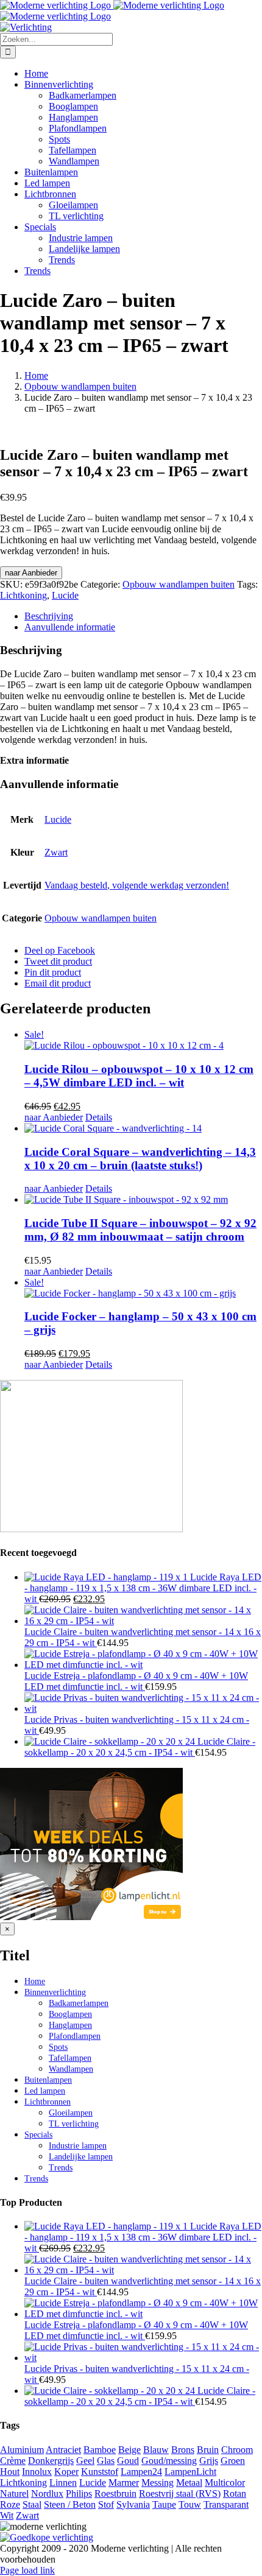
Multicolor (225, 2483)
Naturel (14, 2493)
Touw (190, 2504)
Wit (7, 2515)
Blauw (156, 2450)
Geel (85, 2461)
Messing (158, 2483)
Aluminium (22, 2450)
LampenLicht (190, 2472)
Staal (32, 2504)
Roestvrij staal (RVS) (180, 2493)
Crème (13, 2461)
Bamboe (100, 2450)
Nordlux (47, 2493)
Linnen (63, 2483)
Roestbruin (115, 2493)
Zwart (56, 852)
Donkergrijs (51, 2461)
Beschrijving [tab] (49, 616)
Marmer (124, 2483)
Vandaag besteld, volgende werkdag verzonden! (137, 885)
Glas (106, 2461)
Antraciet (63, 2450)
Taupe (164, 2504)
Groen (233, 2461)
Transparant (226, 2504)
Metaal (189, 2483)
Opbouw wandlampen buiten (179, 584)
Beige (129, 2450)
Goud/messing (169, 2461)
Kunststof (100, 2472)
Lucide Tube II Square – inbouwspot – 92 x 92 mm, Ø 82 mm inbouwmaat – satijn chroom (140, 1230)
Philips (79, 2493)
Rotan (235, 2493)
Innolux (37, 2472)
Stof (106, 2504)
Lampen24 (141, 2472)
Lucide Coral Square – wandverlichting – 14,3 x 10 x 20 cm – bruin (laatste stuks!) (140, 1159)
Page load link (27, 2570)
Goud (128, 2461)
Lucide (65, 595)
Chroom (237, 2450)
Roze (10, 2504)
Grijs (209, 2461)
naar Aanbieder (31, 573)
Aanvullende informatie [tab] (70, 627)
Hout (10, 2472)
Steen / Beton (70, 2504)
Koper (66, 2472)
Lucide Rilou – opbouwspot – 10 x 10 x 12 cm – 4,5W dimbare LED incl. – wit (139, 1076)
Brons (183, 2450)
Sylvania (133, 2504)
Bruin (208, 2450)
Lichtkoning (23, 595)
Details (99, 1117)
